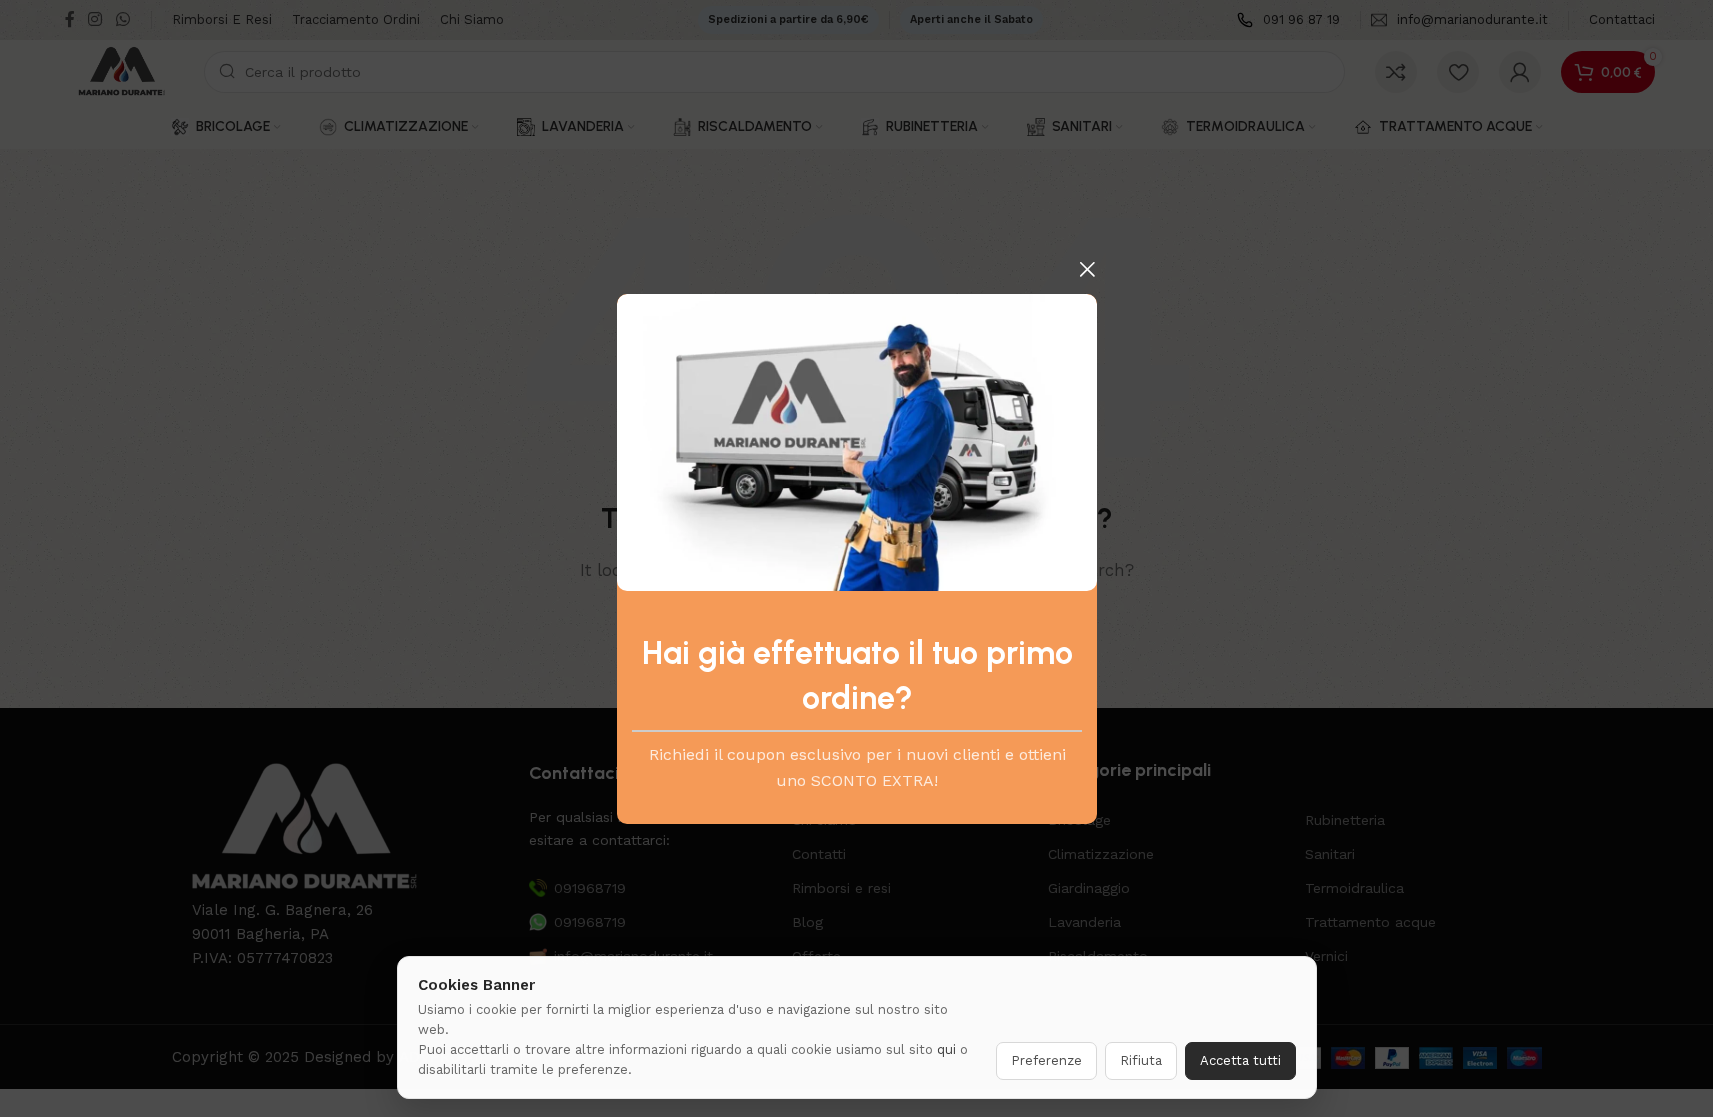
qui (946, 1049)
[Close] (1087, 269)
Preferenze (1046, 1060)
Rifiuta (1141, 1060)
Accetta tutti (1240, 1060)
